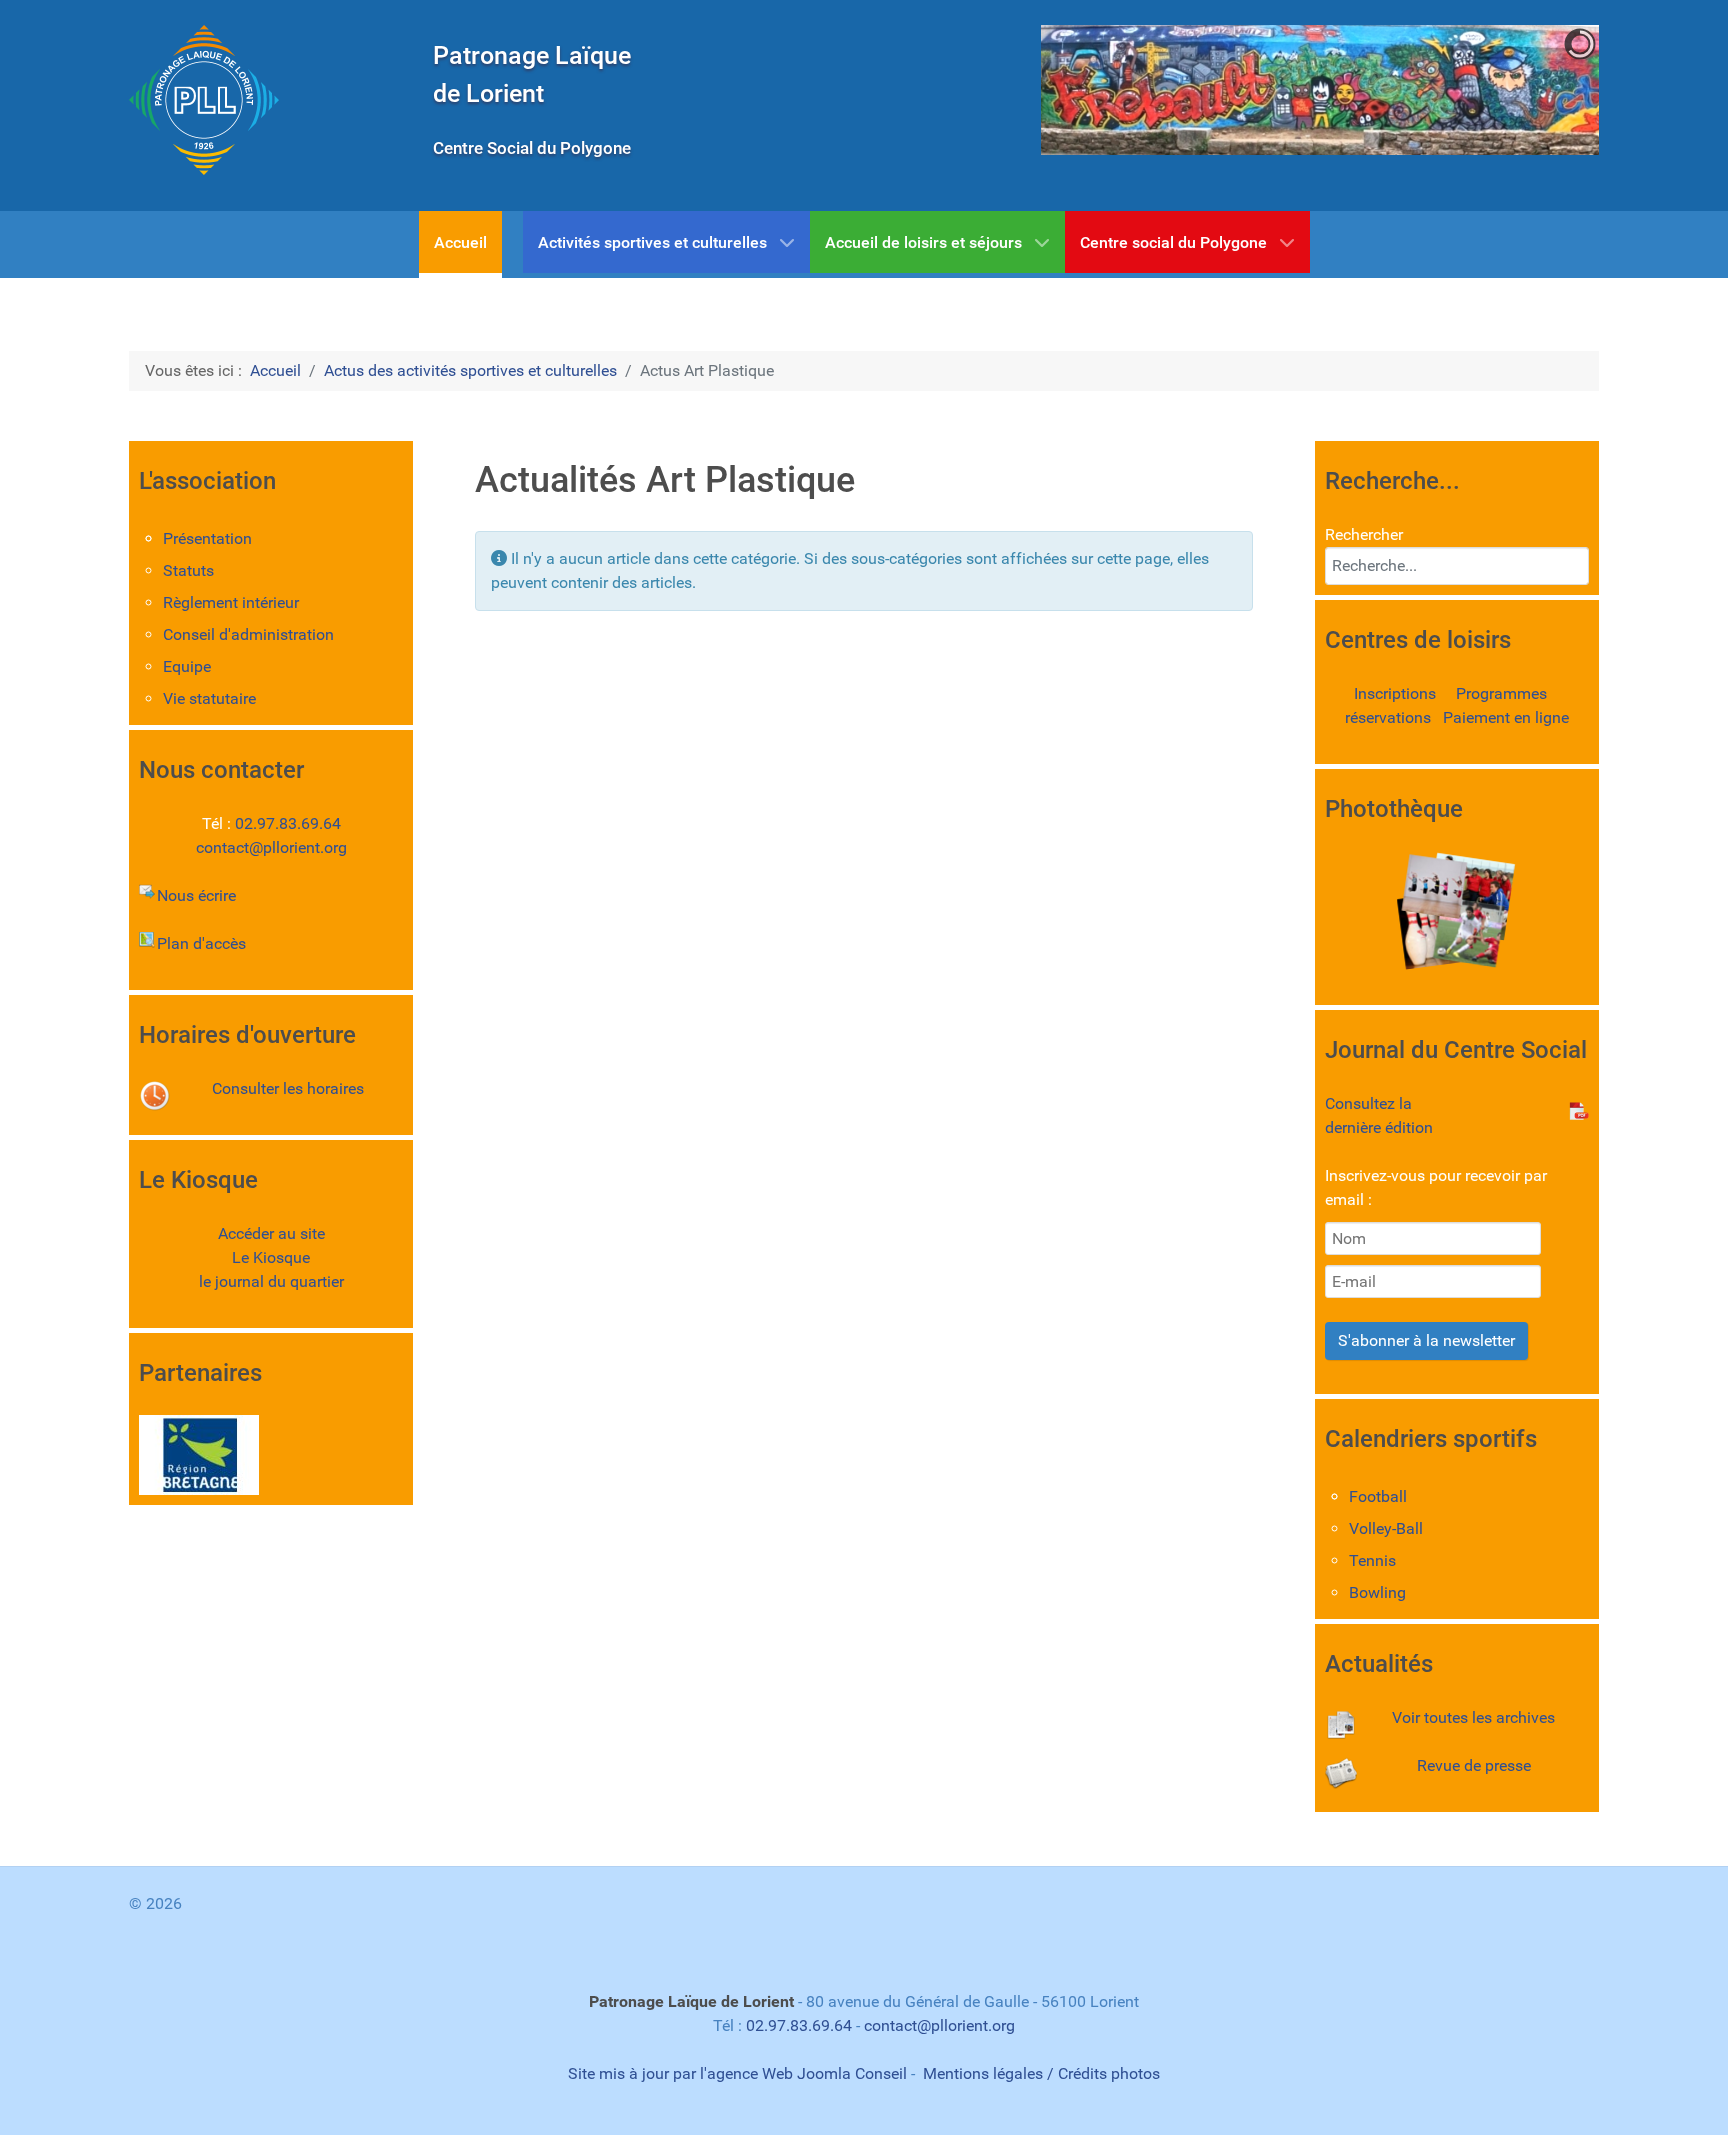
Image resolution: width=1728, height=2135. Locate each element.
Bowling (1377, 1592)
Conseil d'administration (248, 634)
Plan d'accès (201, 943)
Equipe (187, 666)
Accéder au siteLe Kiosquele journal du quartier (271, 1257)
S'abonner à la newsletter (1426, 1340)
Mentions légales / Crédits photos (1041, 2073)
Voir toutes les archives (1473, 1717)
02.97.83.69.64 (288, 823)
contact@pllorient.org (271, 847)
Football (1378, 1496)
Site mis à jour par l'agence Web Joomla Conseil (737, 2073)
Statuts (188, 570)
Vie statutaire (209, 698)
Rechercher (1364, 534)
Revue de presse (1474, 1765)
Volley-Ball (1386, 1528)
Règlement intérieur (231, 602)
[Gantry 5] (204, 100)
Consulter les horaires (288, 1088)
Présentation (207, 538)
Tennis (1372, 1560)
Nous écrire (196, 895)
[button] (1538, 90)
